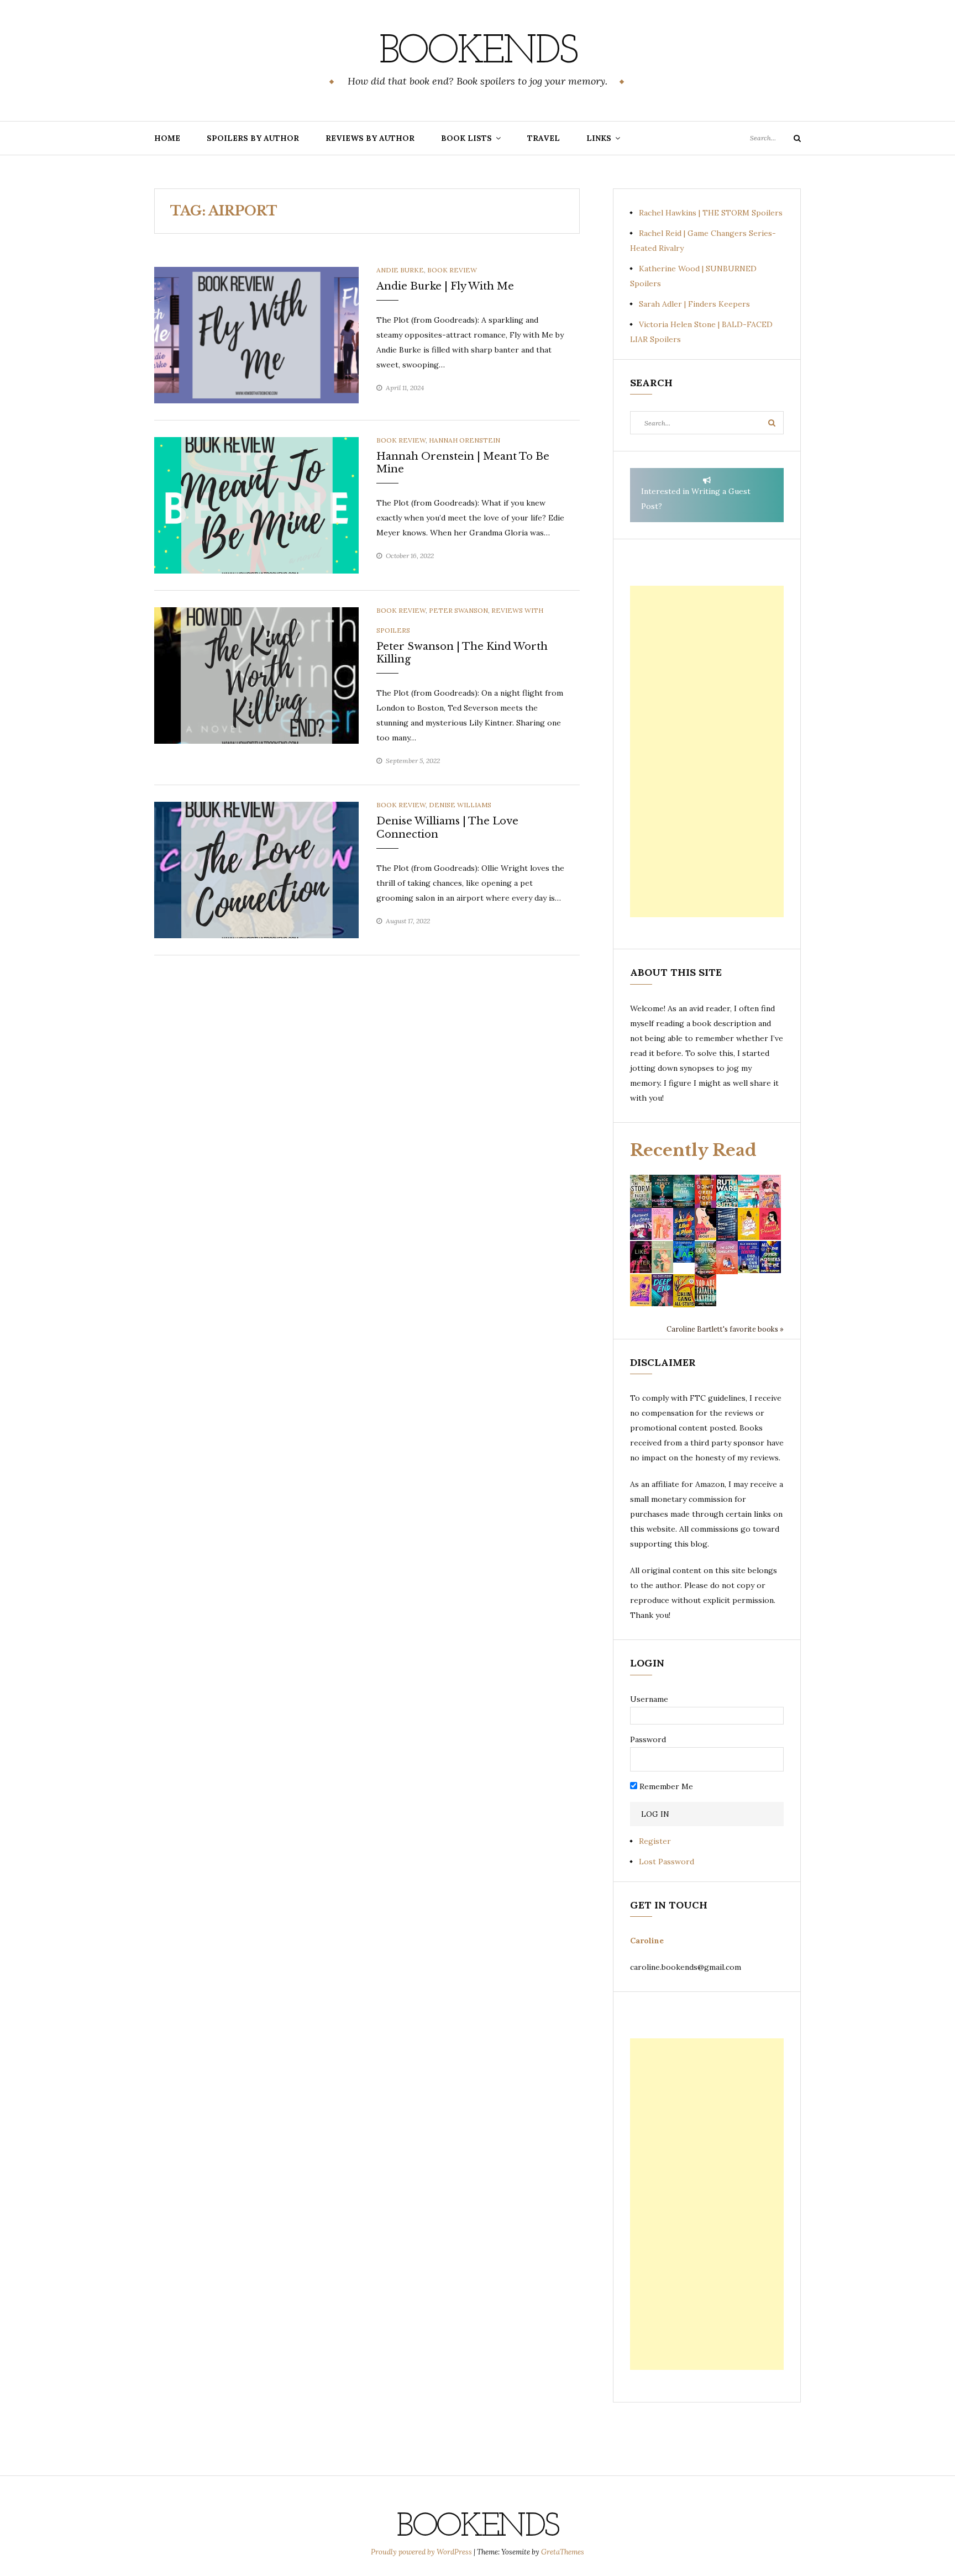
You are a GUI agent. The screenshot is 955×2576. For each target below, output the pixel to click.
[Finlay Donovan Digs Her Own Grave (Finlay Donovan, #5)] (749, 1257)
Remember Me (665, 1786)
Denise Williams (460, 805)
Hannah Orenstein (465, 440)
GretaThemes (563, 2552)
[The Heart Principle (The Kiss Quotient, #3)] (770, 1223)
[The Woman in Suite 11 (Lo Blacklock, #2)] (727, 1190)
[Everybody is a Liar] (684, 1251)
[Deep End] (662, 1290)
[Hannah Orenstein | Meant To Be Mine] (256, 504)
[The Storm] (641, 1190)
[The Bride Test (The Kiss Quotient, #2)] (749, 1223)
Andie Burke (400, 270)
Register (655, 1841)
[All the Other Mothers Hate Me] (770, 1257)
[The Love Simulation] (727, 1257)
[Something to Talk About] (705, 1223)
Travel (544, 138)
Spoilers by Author (253, 138)
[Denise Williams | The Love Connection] (256, 869)
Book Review (452, 270)
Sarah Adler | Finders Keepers (694, 304)
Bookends (478, 52)
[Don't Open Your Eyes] (705, 1190)
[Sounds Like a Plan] (684, 1224)
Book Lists (466, 138)
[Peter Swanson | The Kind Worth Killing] (256, 675)
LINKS (599, 138)
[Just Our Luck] (770, 1190)
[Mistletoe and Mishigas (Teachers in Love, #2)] (662, 1257)
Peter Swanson (458, 610)
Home (167, 138)
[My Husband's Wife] (662, 1190)
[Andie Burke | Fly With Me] (256, 334)
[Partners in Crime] (641, 1223)
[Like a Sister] (641, 1257)
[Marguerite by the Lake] (684, 1190)
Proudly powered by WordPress (422, 2552)
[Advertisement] (707, 751)
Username (649, 1699)
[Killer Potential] (641, 1290)
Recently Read (693, 1150)
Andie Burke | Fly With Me (445, 286)
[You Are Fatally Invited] (705, 1290)
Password (648, 1739)
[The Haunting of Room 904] (727, 1223)
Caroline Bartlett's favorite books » (725, 1329)
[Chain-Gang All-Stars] (684, 1290)
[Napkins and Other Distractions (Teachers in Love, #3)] (662, 1223)
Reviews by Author (370, 138)
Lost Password (667, 1862)
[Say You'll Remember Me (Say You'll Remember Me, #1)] (749, 1191)
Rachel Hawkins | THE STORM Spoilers (711, 213)
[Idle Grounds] (705, 1257)
